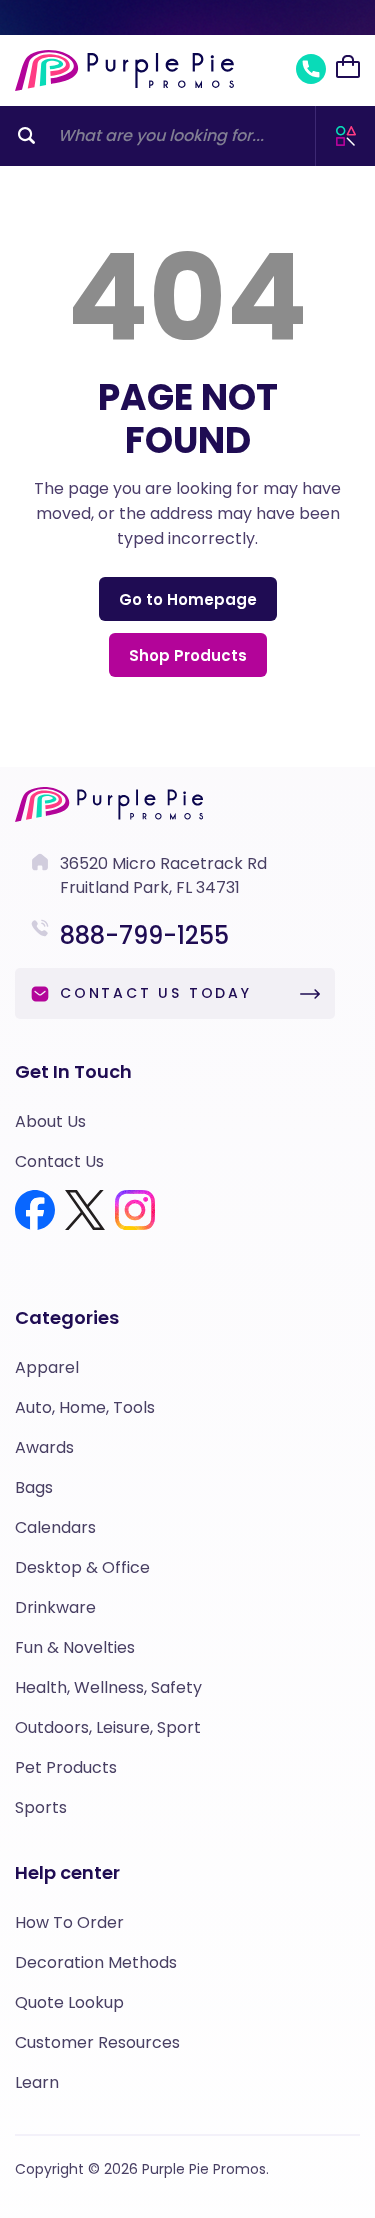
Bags (34, 1487)
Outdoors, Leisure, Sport (108, 1727)
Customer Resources (97, 2042)
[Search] (26, 136)
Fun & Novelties (75, 1647)
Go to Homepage (188, 599)
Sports (41, 1807)
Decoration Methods (96, 1962)
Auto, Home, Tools (85, 1407)
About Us (50, 1121)
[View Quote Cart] (348, 67)
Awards (44, 1447)
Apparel (47, 1367)
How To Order (69, 1922)
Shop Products (188, 655)
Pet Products (66, 1767)
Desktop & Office (82, 1567)
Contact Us (59, 1161)
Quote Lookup (69, 2002)
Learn (37, 2082)
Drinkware (55, 1607)
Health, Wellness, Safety (108, 1687)
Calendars (55, 1527)
